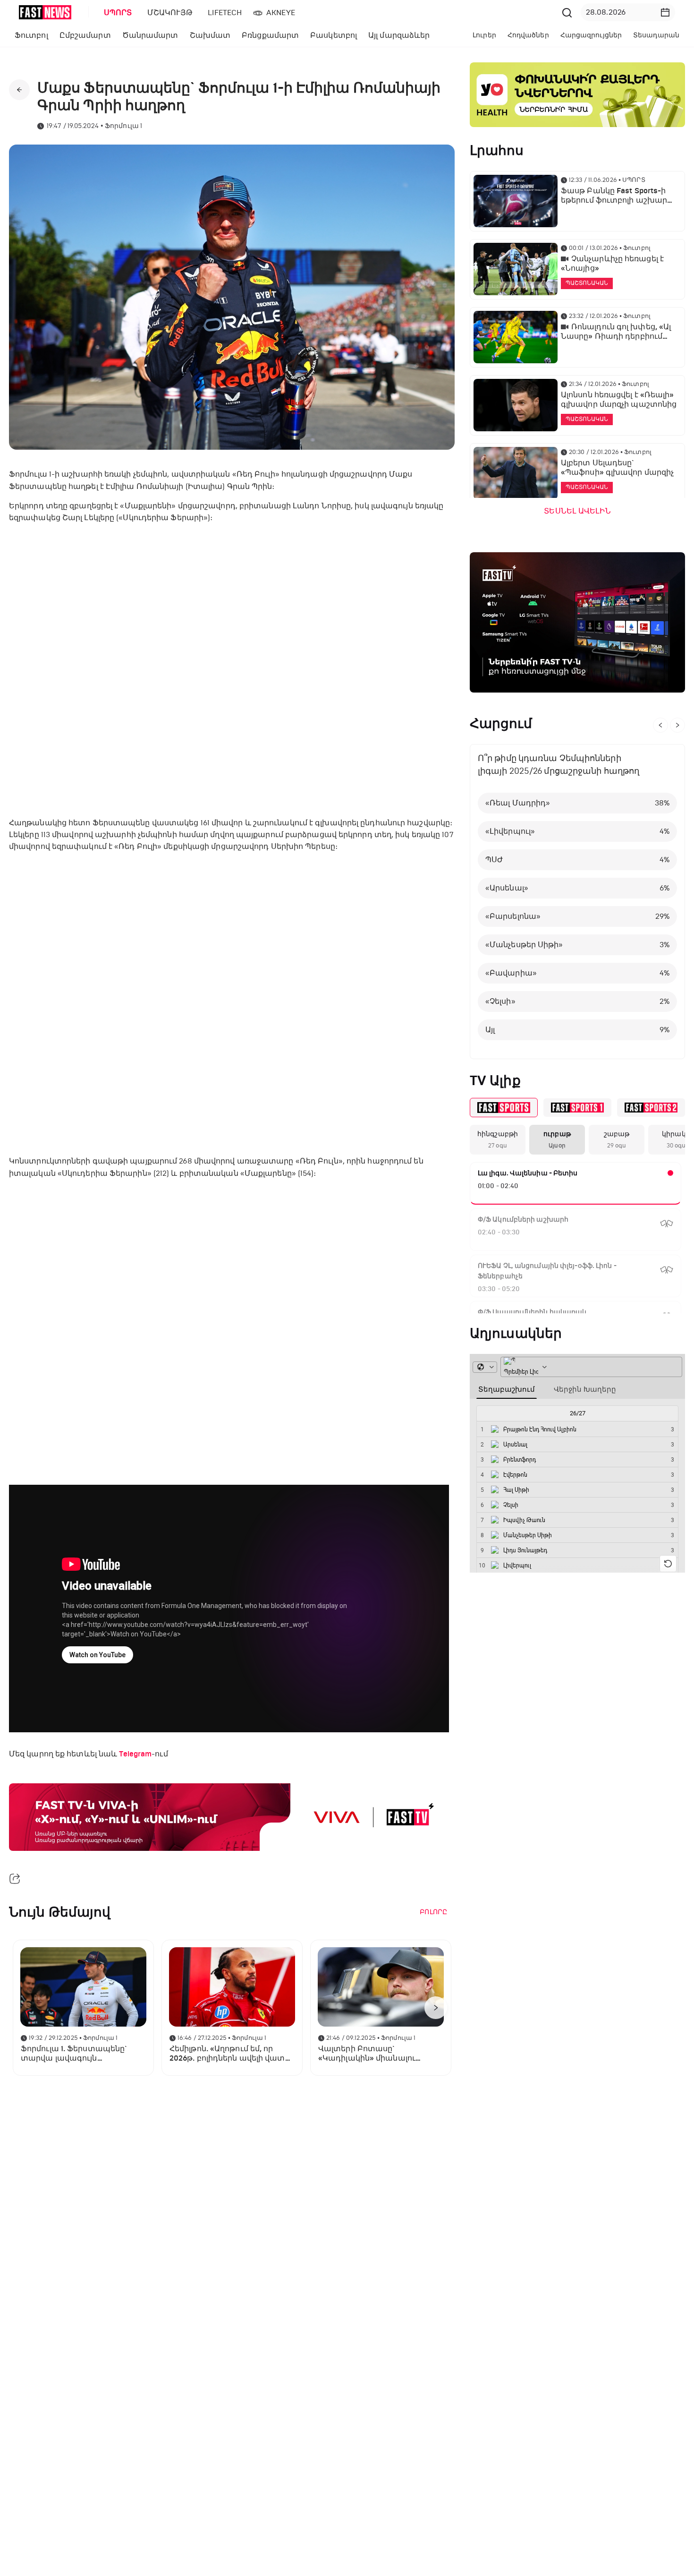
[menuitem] (116, 13)
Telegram (135, 1754)
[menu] (328, 13)
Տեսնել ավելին (577, 511)
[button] (665, 12)
